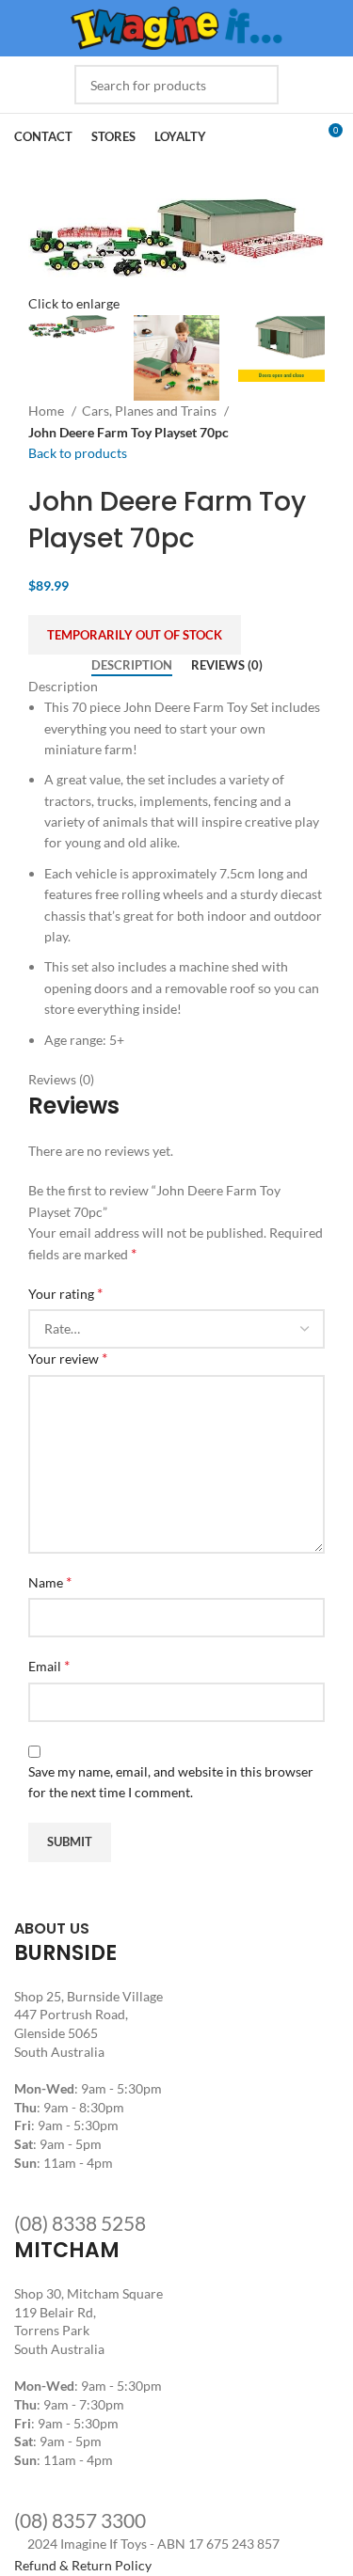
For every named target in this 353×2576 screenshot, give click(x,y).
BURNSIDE (65, 1953)
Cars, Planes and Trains (151, 411)
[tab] (132, 666)
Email (49, 1665)
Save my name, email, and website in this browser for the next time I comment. (171, 1782)
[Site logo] (176, 27)
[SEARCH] (259, 85)
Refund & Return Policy (83, 2565)
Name (50, 1581)
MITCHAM (67, 2250)
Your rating (65, 1293)
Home (48, 411)
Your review (68, 1358)
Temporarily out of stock (135, 635)
